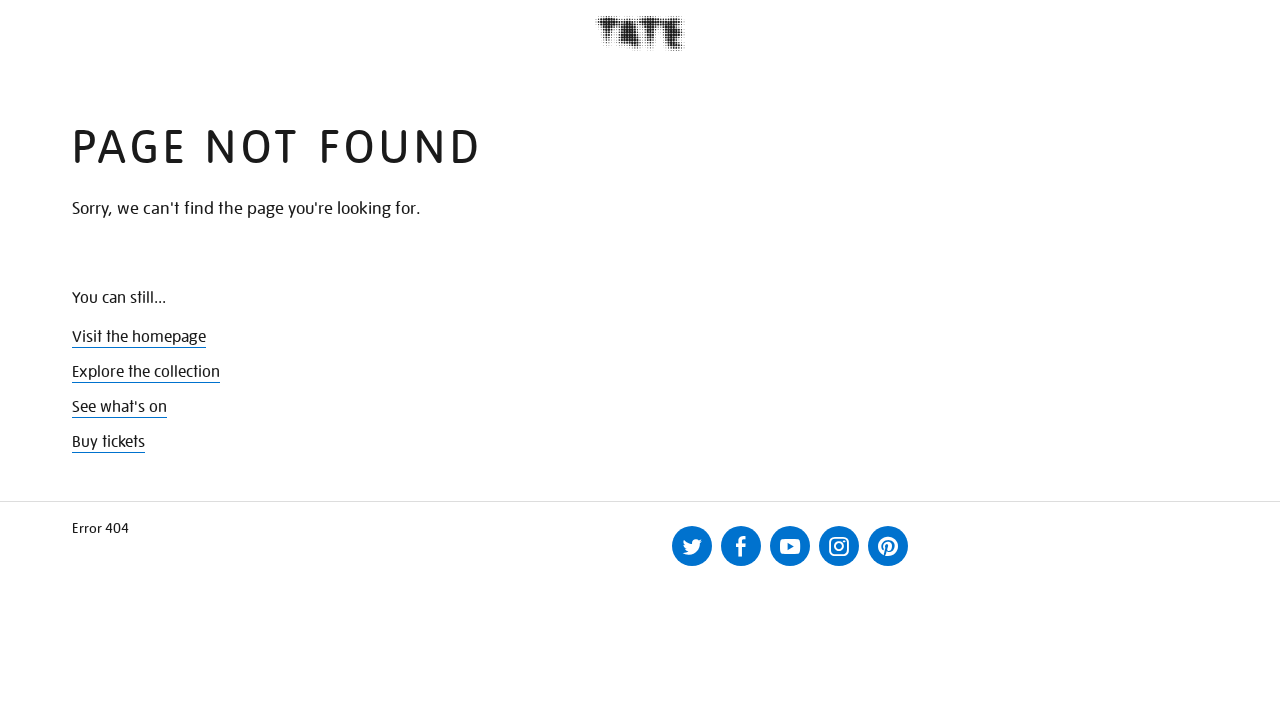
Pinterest (888, 546)
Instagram (839, 546)
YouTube (790, 546)
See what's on (119, 407)
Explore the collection (146, 372)
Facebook (741, 546)
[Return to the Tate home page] (640, 33)
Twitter (692, 546)
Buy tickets (108, 442)
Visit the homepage (139, 337)
